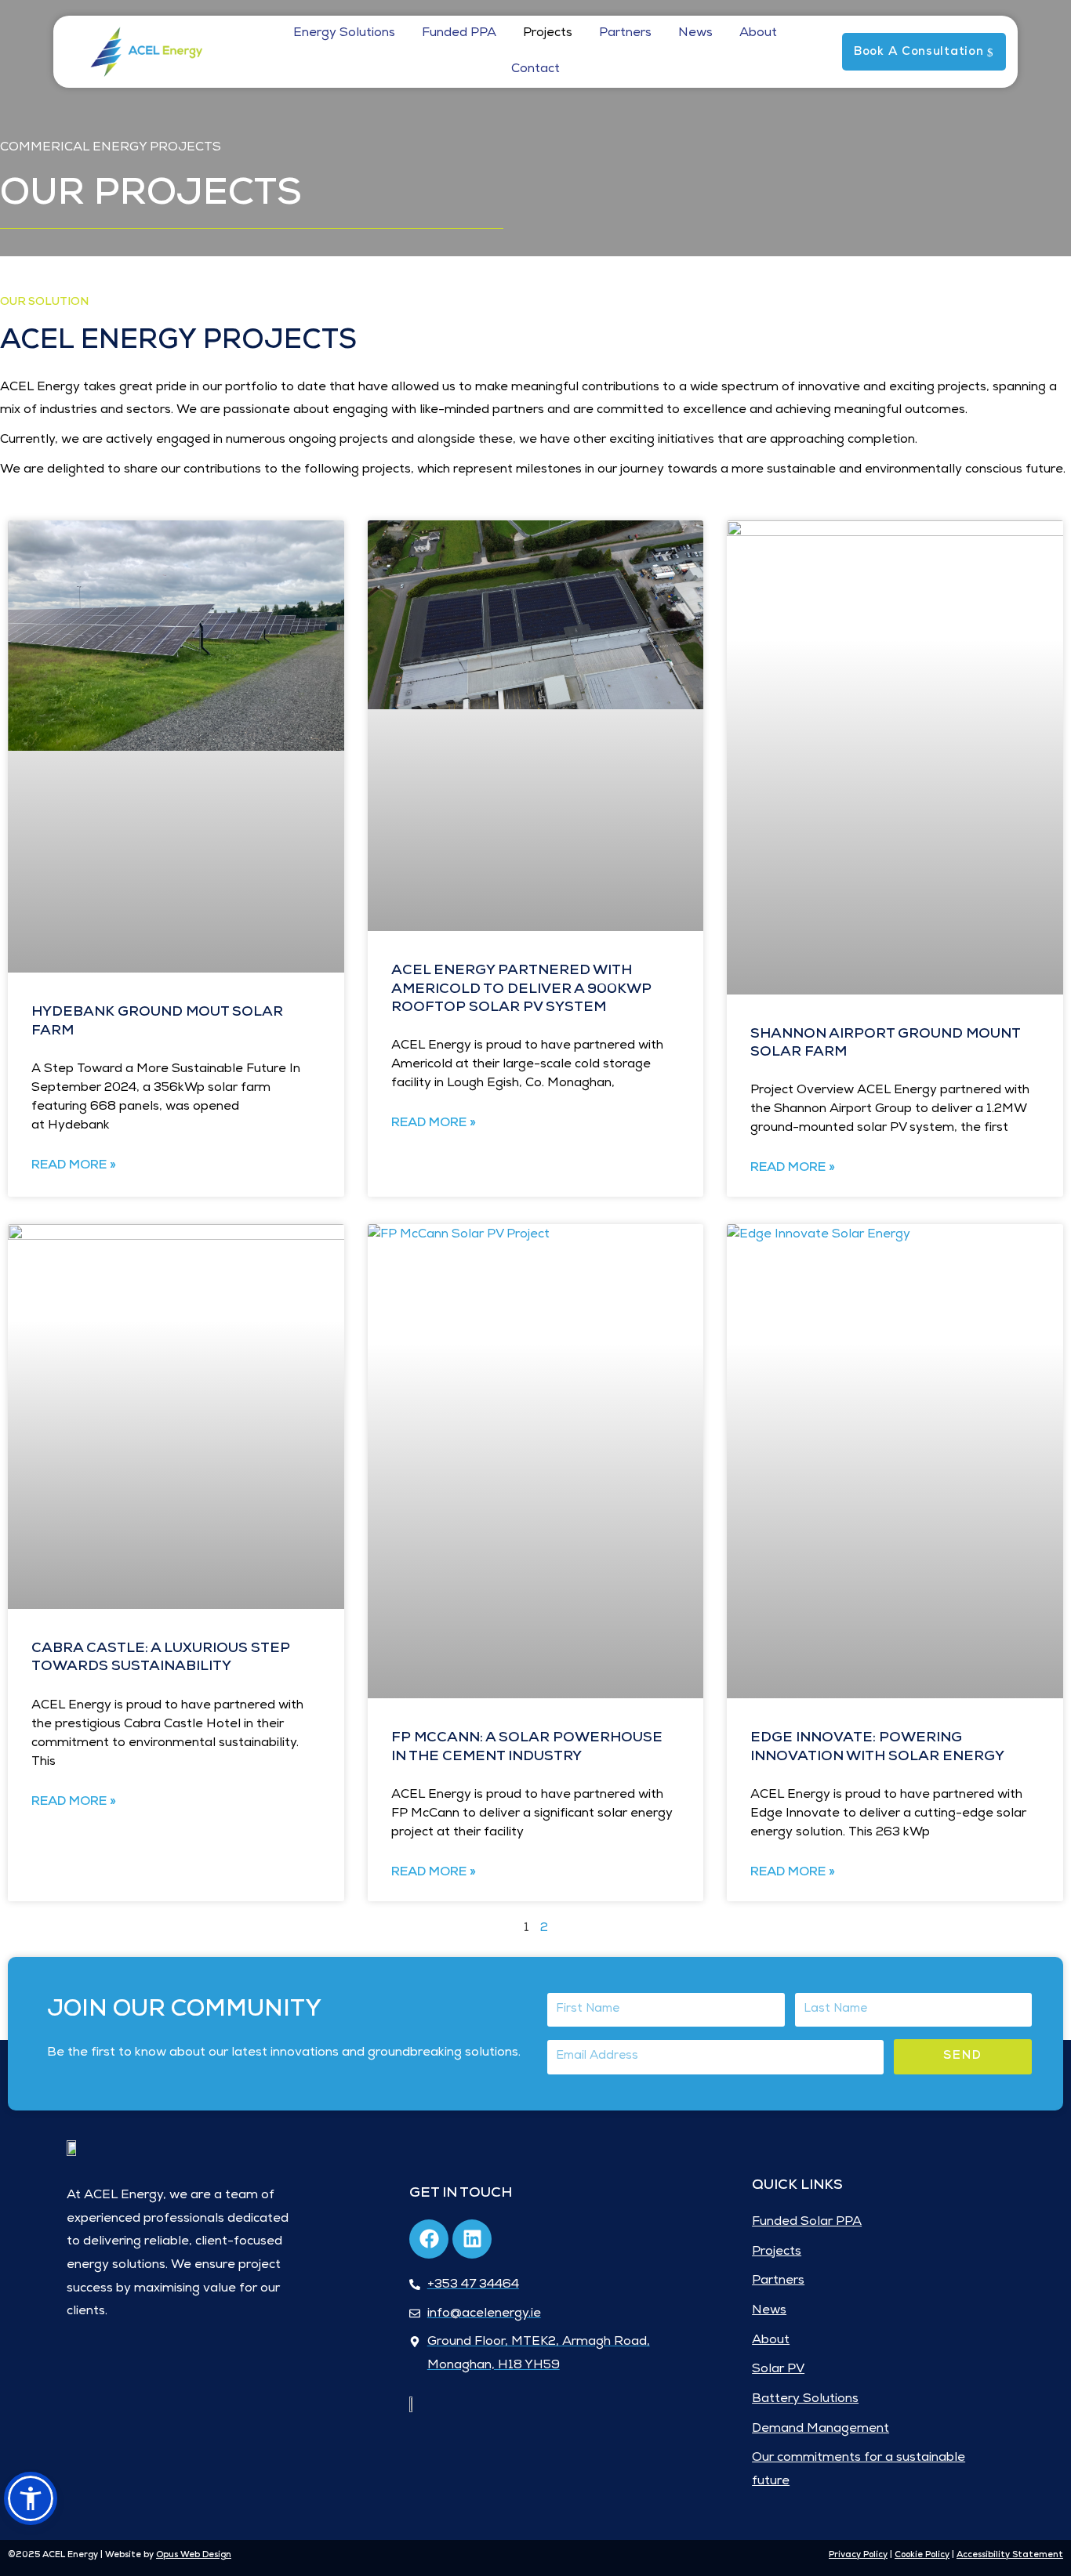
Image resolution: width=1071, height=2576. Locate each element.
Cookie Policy (922, 2555)
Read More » (74, 1166)
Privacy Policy (858, 2555)
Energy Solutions (344, 34)
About (758, 34)
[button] (31, 2498)
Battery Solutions (805, 2400)
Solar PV (778, 2370)
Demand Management (820, 2429)
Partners (625, 34)
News (695, 34)
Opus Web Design (194, 2555)
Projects (548, 34)
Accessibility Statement (1010, 2555)
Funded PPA (459, 34)
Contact (535, 70)
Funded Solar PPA (807, 2223)
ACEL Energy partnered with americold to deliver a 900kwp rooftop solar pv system (521, 989)
